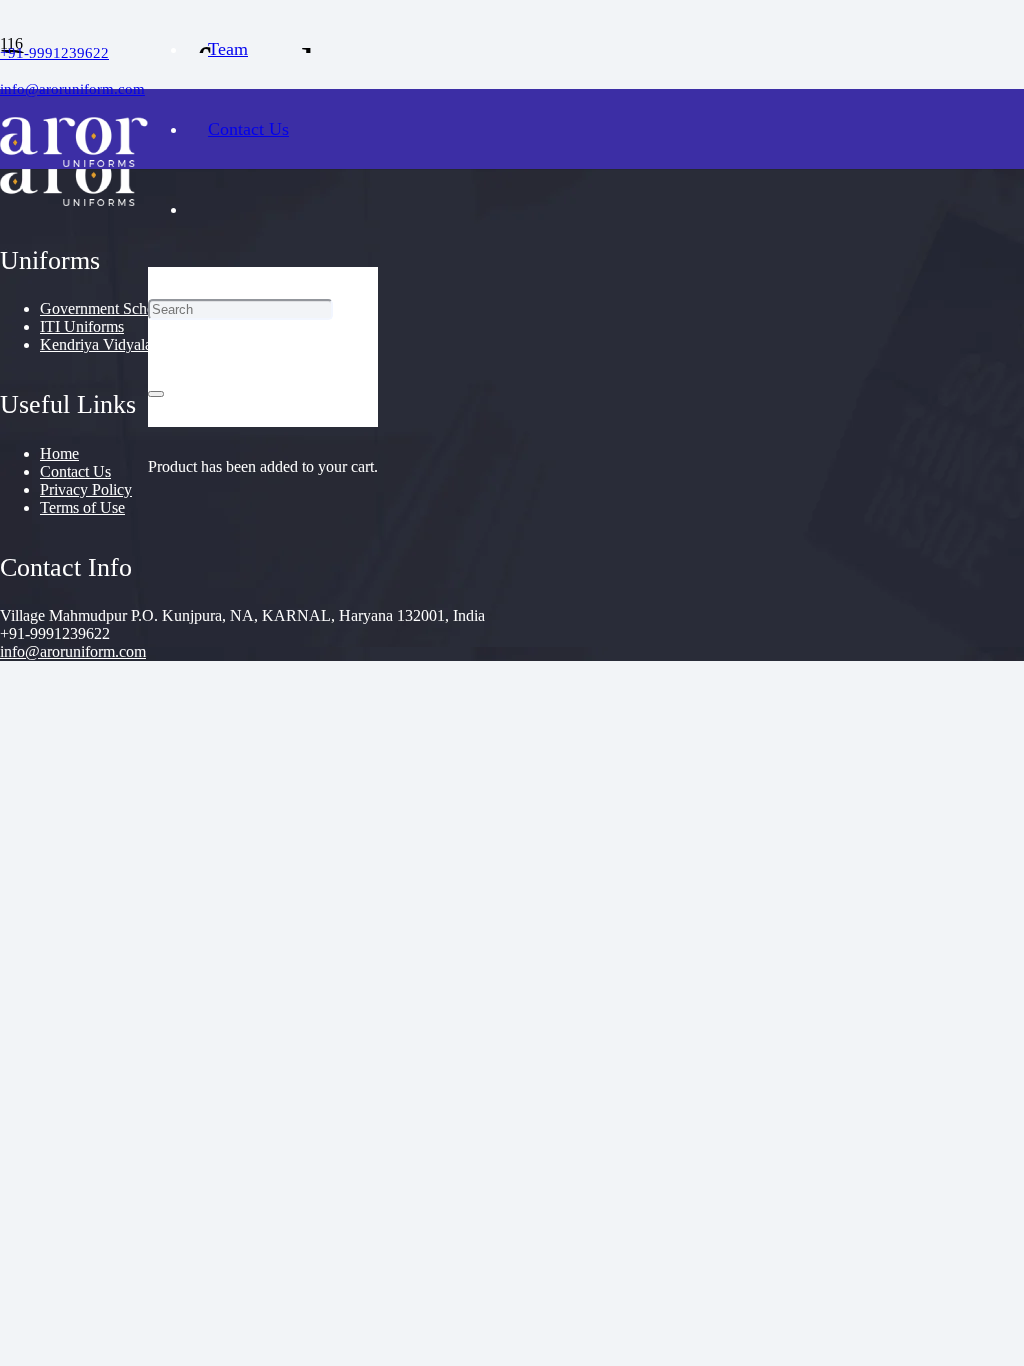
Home (59, 453)
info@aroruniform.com (73, 651)
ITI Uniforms (82, 326)
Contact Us (75, 471)
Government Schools (106, 308)
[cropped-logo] (74, 161)
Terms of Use (82, 507)
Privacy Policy (86, 489)
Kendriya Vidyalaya (103, 344)
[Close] (156, 394)
